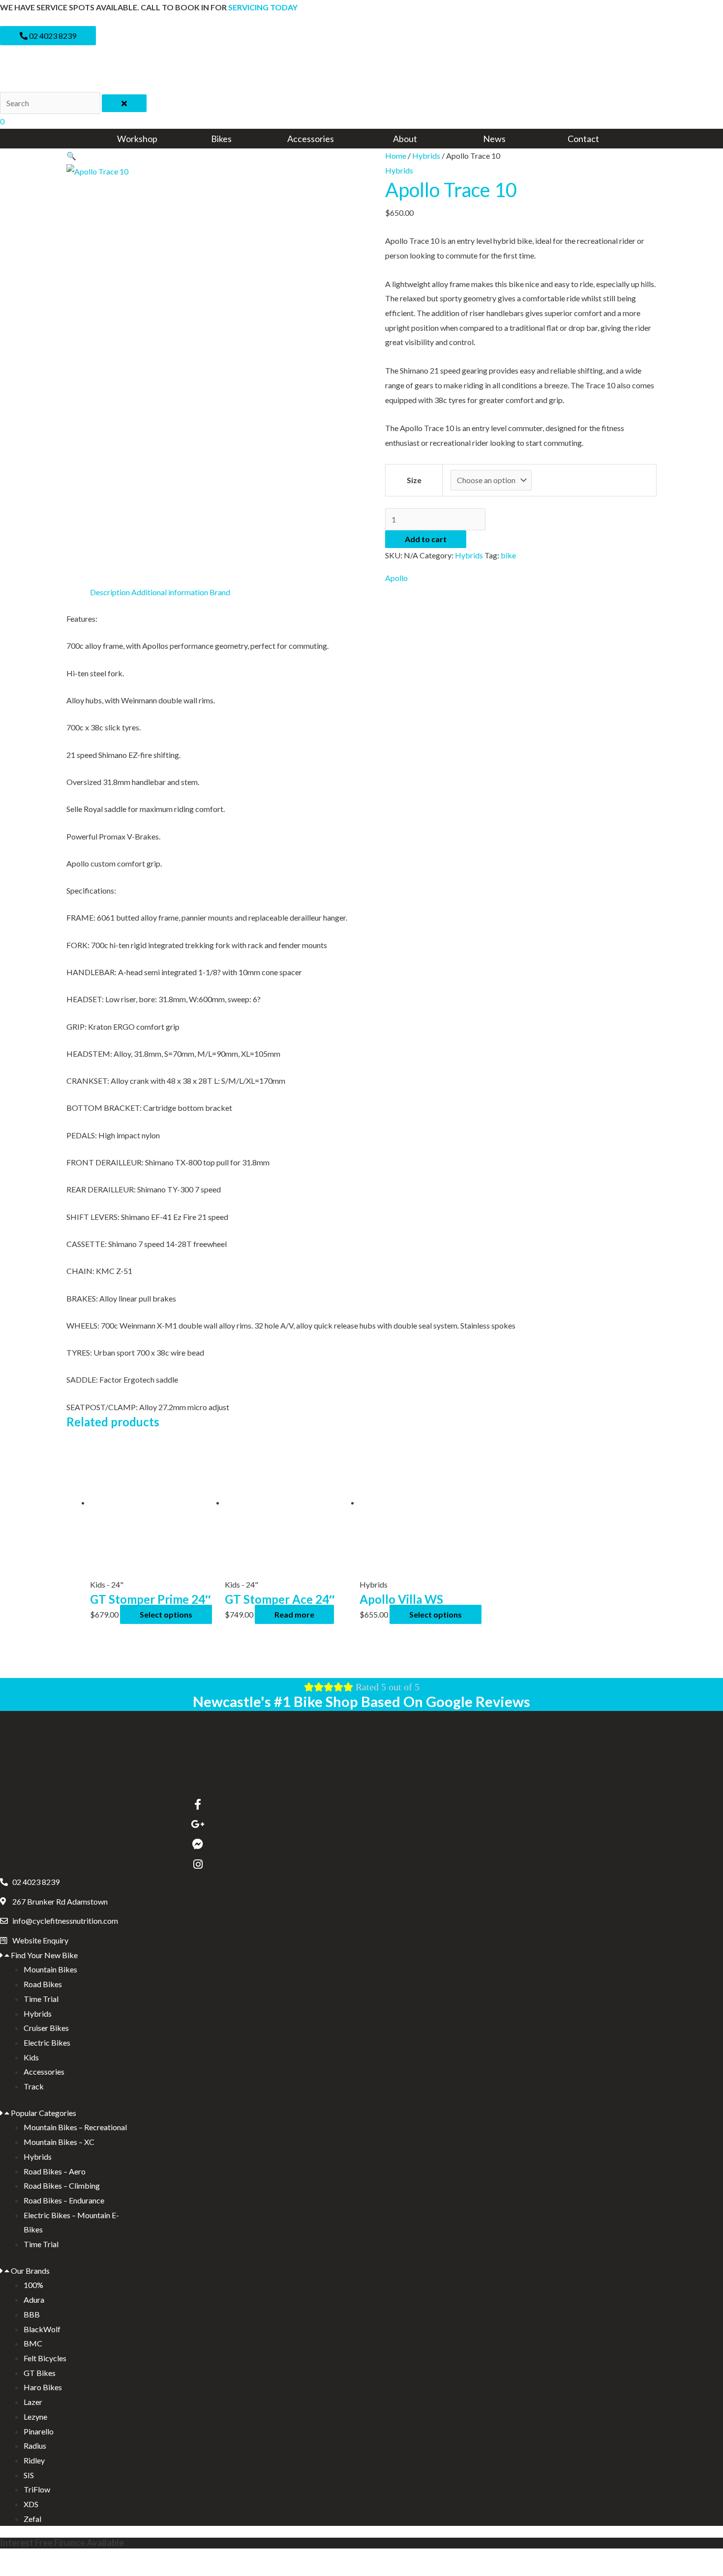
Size (414, 480)
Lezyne (35, 2417)
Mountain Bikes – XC (59, 2142)
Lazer (33, 2402)
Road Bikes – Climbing (62, 2185)
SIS (29, 2475)
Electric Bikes (47, 2042)
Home (396, 156)
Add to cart (426, 539)
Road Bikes (43, 1984)
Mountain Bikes (50, 1969)
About (405, 139)
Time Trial (41, 1999)
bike (508, 555)
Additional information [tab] (170, 592)
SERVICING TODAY (263, 7)
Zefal (32, 2519)
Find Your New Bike (44, 1955)
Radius (35, 2446)
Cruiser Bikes (46, 2028)
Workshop (137, 139)
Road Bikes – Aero (55, 2171)
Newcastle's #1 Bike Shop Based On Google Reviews (361, 1701)
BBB (32, 2314)
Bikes (221, 139)
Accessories (311, 139)
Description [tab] (110, 592)
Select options (166, 1614)
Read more (294, 1614)
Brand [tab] (220, 592)
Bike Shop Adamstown (38, 2572)
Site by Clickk (23, 2562)
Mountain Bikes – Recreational (75, 2127)
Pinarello (39, 2431)
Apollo (396, 578)
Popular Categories (44, 2113)
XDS (31, 2504)
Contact (583, 139)
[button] (71, 156)
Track (34, 2086)
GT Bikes (40, 2373)
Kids (31, 2057)
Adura (34, 2300)
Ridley (34, 2460)
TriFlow (37, 2489)
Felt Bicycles (45, 2358)
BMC (33, 2343)
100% (33, 2285)
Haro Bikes (43, 2387)
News (494, 139)
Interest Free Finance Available (62, 2543)
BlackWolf (42, 2329)
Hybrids (426, 156)
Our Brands (30, 2271)
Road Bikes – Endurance (64, 2200)
